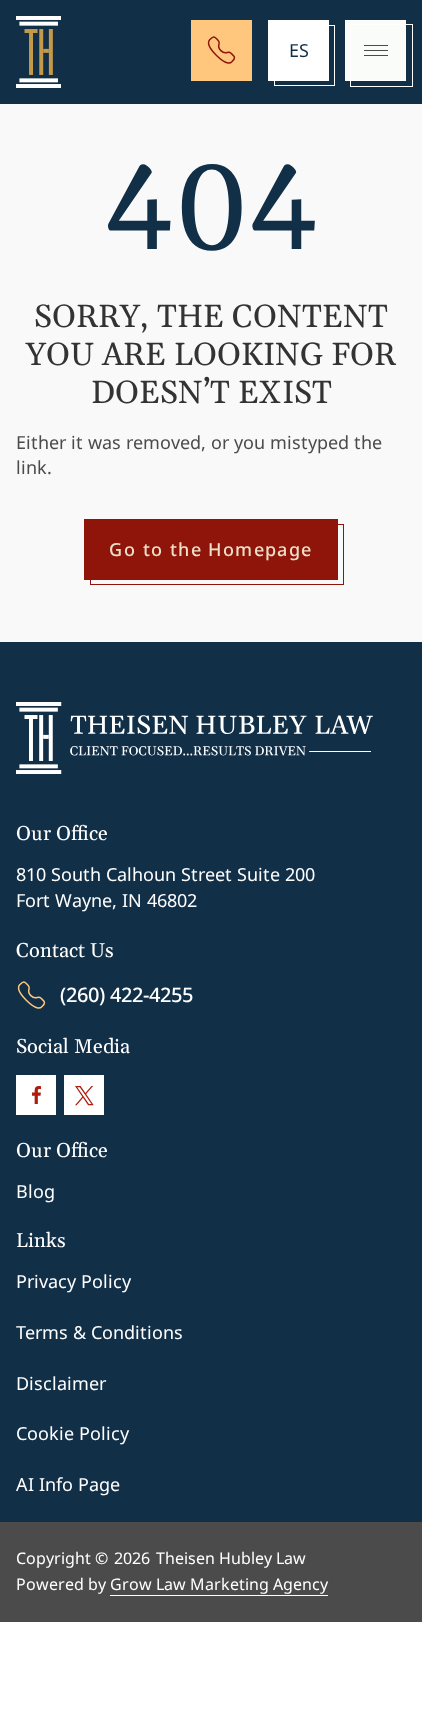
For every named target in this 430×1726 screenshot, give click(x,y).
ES (299, 50)
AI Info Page (68, 1484)
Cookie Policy (72, 1433)
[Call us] (221, 50)
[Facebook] (36, 1095)
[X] (84, 1095)
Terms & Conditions (99, 1332)
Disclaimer (61, 1383)
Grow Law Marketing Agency (219, 1584)
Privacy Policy (73, 1281)
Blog (35, 1191)
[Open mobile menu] (375, 50)
